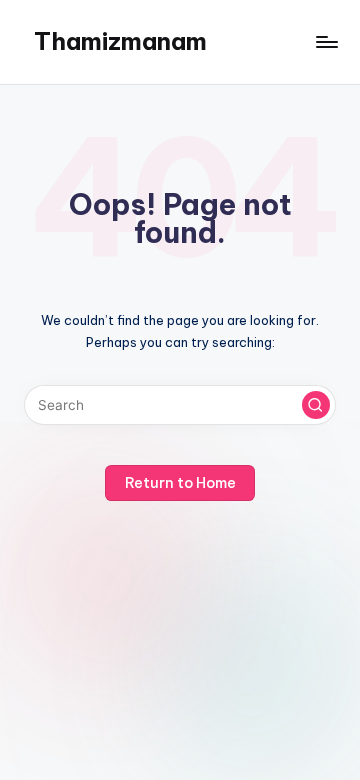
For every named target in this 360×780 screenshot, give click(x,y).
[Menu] (326, 41)
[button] (316, 405)
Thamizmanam (120, 41)
